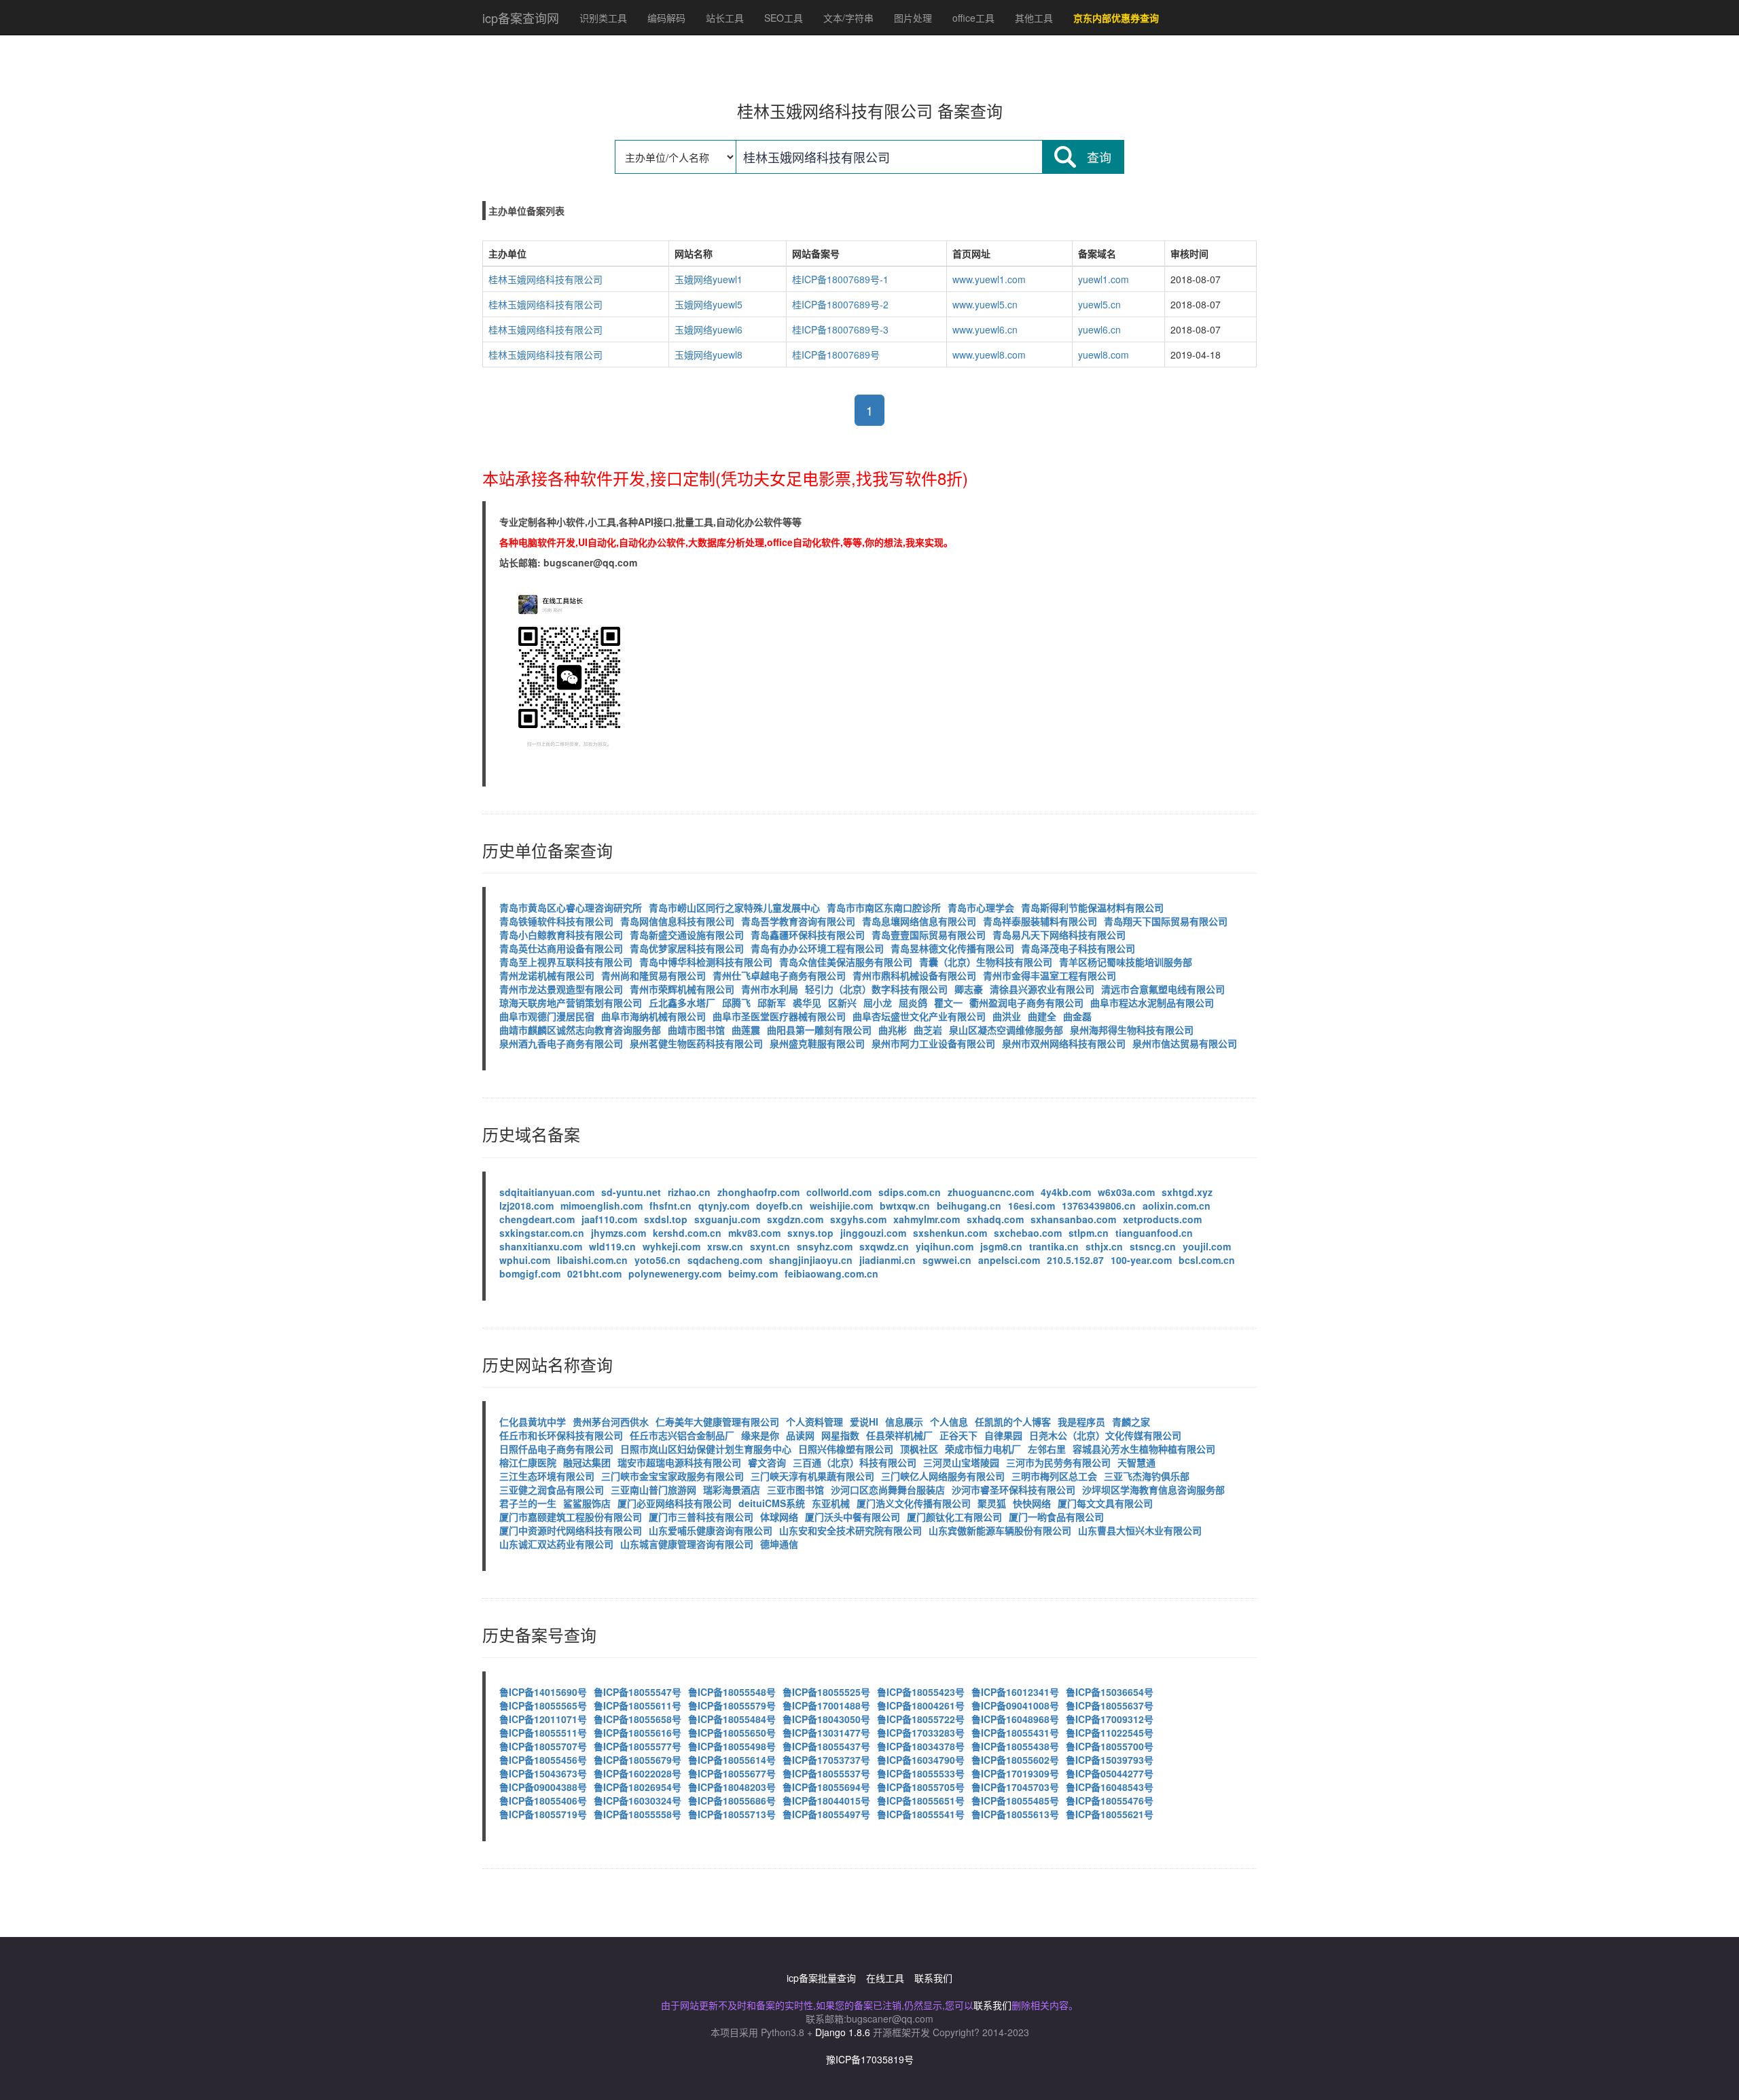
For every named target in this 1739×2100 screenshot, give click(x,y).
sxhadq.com (995, 1219)
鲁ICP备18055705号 (921, 1787)
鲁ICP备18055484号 (732, 1719)
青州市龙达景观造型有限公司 (561, 989)
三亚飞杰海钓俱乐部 (1147, 1476)
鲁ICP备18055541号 (921, 1814)
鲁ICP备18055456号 (543, 1760)
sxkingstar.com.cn (542, 1233)
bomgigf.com (530, 1273)
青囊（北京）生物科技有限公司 (986, 962)
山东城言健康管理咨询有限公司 (687, 1544)
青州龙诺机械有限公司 (547, 975)
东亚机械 (831, 1503)
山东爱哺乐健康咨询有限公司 (711, 1530)
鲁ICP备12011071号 (543, 1719)
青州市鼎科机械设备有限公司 (914, 975)
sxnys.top (810, 1233)
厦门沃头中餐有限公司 (853, 1517)
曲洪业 (1007, 1016)
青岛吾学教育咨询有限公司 (798, 921)
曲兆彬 (893, 1030)
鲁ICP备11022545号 (1110, 1733)
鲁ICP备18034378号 (921, 1746)
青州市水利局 (770, 989)
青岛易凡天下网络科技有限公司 (1059, 935)
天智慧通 (1136, 1462)
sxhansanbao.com (1073, 1219)
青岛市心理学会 (981, 907)
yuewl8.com (1104, 355)
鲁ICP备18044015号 (826, 1800)
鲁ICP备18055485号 (1015, 1800)
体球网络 (779, 1517)
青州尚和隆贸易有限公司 (653, 975)
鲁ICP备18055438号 (1015, 1746)
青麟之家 (1131, 1422)
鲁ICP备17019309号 (1015, 1773)
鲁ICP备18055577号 (638, 1746)
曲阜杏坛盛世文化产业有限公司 (919, 1016)
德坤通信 (779, 1544)
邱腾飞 (736, 1002)
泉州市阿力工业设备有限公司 (933, 1043)
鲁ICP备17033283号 (921, 1733)
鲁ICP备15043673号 (543, 1773)
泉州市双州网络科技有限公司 (1064, 1043)
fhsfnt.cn (670, 1206)
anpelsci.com (1009, 1260)
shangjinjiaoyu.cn (811, 1260)
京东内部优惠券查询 (1116, 18)
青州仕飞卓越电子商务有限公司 (779, 975)
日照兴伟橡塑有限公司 (846, 1449)
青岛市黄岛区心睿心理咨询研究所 (571, 907)
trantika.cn (1054, 1246)
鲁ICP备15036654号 (1110, 1692)
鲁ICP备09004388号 (543, 1787)
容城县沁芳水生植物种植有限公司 (1144, 1449)
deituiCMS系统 (772, 1503)
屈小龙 (878, 1002)
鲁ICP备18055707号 (543, 1746)
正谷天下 (958, 1435)
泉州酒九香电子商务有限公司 (561, 1043)
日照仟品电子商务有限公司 (556, 1449)
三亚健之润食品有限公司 (552, 1489)
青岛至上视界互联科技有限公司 (566, 962)
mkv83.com (754, 1233)
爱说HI (864, 1422)
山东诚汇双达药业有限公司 (556, 1544)
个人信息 (949, 1422)
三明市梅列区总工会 (1054, 1476)
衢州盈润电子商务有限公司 (1026, 1002)
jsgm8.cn (1001, 1246)
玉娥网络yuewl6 (709, 329)
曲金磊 (1077, 1016)
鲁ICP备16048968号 (1015, 1719)
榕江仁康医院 (528, 1462)
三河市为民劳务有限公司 (1058, 1462)
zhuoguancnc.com (991, 1192)
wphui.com (525, 1260)
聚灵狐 (992, 1503)
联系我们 (933, 1978)
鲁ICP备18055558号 (638, 1814)
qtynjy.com (724, 1206)
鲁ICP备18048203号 (732, 1787)
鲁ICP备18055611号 (638, 1705)
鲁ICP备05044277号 (1110, 1773)
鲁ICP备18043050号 (826, 1719)
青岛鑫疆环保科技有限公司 (808, 935)
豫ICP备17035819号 (870, 2059)
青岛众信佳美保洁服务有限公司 (846, 962)
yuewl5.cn (1099, 304)
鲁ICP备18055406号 (543, 1800)
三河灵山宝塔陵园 (961, 1462)
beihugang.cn (969, 1206)
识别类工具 (603, 18)
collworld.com (839, 1192)
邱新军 (772, 1002)
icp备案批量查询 (821, 1978)
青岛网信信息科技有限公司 (677, 921)
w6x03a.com (1126, 1192)
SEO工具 (784, 18)
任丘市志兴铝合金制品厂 (682, 1435)
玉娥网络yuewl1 (709, 279)
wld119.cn (612, 1246)
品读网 (800, 1435)
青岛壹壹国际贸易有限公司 (929, 935)
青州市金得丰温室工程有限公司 (1050, 975)
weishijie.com (841, 1206)
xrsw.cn (725, 1246)
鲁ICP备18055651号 (921, 1800)
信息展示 (904, 1422)
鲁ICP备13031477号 (826, 1733)
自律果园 (1003, 1435)
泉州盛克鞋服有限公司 (817, 1043)
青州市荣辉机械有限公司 (682, 989)
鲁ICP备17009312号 (1110, 1719)
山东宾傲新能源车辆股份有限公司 (1000, 1530)
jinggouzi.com (873, 1233)
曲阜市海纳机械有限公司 (653, 1016)
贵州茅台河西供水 (611, 1422)
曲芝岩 (928, 1030)
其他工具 (1034, 18)
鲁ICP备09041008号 (1015, 1705)
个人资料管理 (814, 1422)
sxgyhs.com (858, 1219)
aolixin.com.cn (1177, 1206)
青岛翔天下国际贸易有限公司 (1166, 921)
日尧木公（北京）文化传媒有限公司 (1105, 1435)
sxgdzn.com (795, 1219)
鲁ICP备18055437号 (826, 1746)
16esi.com (1032, 1206)
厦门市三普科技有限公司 (701, 1517)
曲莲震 (746, 1030)
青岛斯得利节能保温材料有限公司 (1092, 907)
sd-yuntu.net (631, 1192)
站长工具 (725, 18)
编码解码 (666, 18)
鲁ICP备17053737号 (826, 1760)
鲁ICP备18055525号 (826, 1692)
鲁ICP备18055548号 (732, 1692)
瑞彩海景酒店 (732, 1489)
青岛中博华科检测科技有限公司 (706, 962)
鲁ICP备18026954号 (638, 1787)
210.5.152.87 (1075, 1260)
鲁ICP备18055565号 (543, 1705)
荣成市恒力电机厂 (983, 1449)
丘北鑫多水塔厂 (682, 1002)
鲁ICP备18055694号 (826, 1787)
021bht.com (594, 1273)
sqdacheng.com (725, 1260)
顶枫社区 (919, 1449)
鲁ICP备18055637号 (1110, 1705)
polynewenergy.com (675, 1273)
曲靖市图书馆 (696, 1030)
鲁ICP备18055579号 (732, 1705)
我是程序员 (1081, 1422)
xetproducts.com (1162, 1219)
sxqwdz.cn (884, 1246)
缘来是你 (760, 1435)
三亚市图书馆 (795, 1489)
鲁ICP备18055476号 (1110, 1800)
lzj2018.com (526, 1206)
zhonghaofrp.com (758, 1192)
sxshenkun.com (950, 1233)
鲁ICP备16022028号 (638, 1773)
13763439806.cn (1099, 1206)
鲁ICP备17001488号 (826, 1705)
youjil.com (1207, 1246)
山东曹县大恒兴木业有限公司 (1140, 1530)
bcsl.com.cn (1207, 1260)
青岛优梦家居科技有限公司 (687, 948)
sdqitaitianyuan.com (547, 1192)
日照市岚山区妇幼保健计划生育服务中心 (706, 1449)
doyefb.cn (779, 1206)
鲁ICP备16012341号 (1015, 1692)
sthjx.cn (1104, 1246)
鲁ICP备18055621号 (1110, 1814)
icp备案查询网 (521, 18)
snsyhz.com (825, 1246)
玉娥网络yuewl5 (709, 304)
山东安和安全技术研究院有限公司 (850, 1530)
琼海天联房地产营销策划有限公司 (571, 1002)
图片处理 (913, 18)
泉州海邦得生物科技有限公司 (1132, 1030)
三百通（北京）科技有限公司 (855, 1462)
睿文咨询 (767, 1462)
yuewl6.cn (1099, 329)
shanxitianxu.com (541, 1246)
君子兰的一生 (528, 1503)
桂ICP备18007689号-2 (840, 304)
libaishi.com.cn (592, 1260)
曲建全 (1042, 1016)
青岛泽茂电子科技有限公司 (1078, 948)
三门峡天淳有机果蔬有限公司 (812, 1476)
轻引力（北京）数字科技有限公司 (876, 989)
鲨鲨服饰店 (587, 1503)
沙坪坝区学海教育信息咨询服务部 (1153, 1489)
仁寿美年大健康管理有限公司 (717, 1422)
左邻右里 (1047, 1449)
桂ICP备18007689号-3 (840, 329)
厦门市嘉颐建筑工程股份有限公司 (571, 1517)
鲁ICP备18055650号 (732, 1733)
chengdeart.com (537, 1219)
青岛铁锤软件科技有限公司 (556, 921)
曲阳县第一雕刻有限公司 (819, 1030)
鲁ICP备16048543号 (1110, 1787)
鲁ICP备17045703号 (1015, 1787)
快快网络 (1032, 1503)
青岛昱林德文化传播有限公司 (952, 948)
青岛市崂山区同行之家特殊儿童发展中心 (734, 907)
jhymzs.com (618, 1233)
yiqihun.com (945, 1246)
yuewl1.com (1104, 279)
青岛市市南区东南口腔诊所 (884, 907)
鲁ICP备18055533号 (921, 1773)
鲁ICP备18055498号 (732, 1746)
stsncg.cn (1153, 1246)
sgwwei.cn (947, 1260)
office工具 (973, 18)
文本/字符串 (848, 18)
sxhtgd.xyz (1187, 1192)
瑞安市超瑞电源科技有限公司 (679, 1462)
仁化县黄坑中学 (533, 1422)
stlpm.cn (1089, 1233)
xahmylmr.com (927, 1219)
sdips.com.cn (910, 1192)
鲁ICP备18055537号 (826, 1773)
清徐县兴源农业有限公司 (1042, 989)
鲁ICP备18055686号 (732, 1800)
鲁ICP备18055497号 (826, 1814)
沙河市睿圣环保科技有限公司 (1014, 1489)
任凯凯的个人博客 (1013, 1422)
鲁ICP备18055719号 (543, 1814)
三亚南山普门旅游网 (653, 1489)
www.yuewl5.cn (985, 304)
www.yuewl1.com (989, 279)
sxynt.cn (770, 1246)
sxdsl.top (666, 1219)
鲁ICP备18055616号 (638, 1733)
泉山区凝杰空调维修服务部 (1006, 1030)
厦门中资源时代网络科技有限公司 (571, 1530)
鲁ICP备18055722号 (921, 1719)
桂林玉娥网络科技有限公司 (545, 279)
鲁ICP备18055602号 (1015, 1760)
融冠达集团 (587, 1462)
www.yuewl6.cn (985, 329)
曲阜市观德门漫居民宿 (547, 1016)
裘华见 (807, 1002)
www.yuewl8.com (989, 355)
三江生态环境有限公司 (547, 1476)
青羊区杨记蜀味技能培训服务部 (1126, 962)
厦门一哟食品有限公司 (1056, 1517)
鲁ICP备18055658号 (638, 1719)
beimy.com (753, 1273)
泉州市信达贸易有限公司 (1185, 1043)
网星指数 (840, 1435)
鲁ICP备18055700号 (1110, 1746)
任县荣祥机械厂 (899, 1435)
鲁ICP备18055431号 (1015, 1733)
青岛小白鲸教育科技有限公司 (561, 935)
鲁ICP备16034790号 (921, 1760)
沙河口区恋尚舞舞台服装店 (888, 1489)
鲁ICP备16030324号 (638, 1800)
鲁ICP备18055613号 (1015, 1814)
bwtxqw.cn (905, 1206)
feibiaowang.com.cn (831, 1273)
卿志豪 (969, 989)
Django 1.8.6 (843, 2032)
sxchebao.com (1028, 1233)
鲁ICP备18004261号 (921, 1705)
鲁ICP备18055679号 (638, 1760)
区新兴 (842, 1002)
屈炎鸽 (913, 1002)
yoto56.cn (658, 1260)
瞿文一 (948, 1002)
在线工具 (885, 1978)
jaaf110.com (609, 1219)
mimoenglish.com (602, 1206)
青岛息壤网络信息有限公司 (919, 921)
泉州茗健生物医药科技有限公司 (696, 1043)
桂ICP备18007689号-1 (840, 279)
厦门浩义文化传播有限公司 (914, 1503)
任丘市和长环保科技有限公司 (561, 1435)
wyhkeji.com (671, 1246)
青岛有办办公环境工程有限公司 (817, 948)
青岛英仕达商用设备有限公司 (561, 948)
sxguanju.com (727, 1219)
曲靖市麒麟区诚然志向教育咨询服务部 (580, 1030)
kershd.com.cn (687, 1233)
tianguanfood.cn (1154, 1233)
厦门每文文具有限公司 (1105, 1503)
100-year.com (1141, 1260)
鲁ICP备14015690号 (543, 1692)
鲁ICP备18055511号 (543, 1733)
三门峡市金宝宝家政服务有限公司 (673, 1476)
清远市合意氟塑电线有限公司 (1163, 989)
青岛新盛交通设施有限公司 (687, 935)
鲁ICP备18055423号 (921, 1692)
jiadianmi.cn (888, 1260)
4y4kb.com (1066, 1192)
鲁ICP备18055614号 (732, 1760)
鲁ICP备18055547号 (638, 1692)
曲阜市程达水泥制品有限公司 (1152, 1002)
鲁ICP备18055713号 (732, 1814)
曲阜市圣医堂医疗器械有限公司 (779, 1016)
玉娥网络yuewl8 (709, 355)
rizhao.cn (689, 1192)
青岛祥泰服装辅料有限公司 (1040, 921)
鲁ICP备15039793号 (1110, 1760)
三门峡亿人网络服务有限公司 (943, 1476)
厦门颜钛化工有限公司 (954, 1517)
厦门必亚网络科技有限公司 (675, 1503)
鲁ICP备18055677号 (732, 1773)
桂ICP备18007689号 (836, 355)
